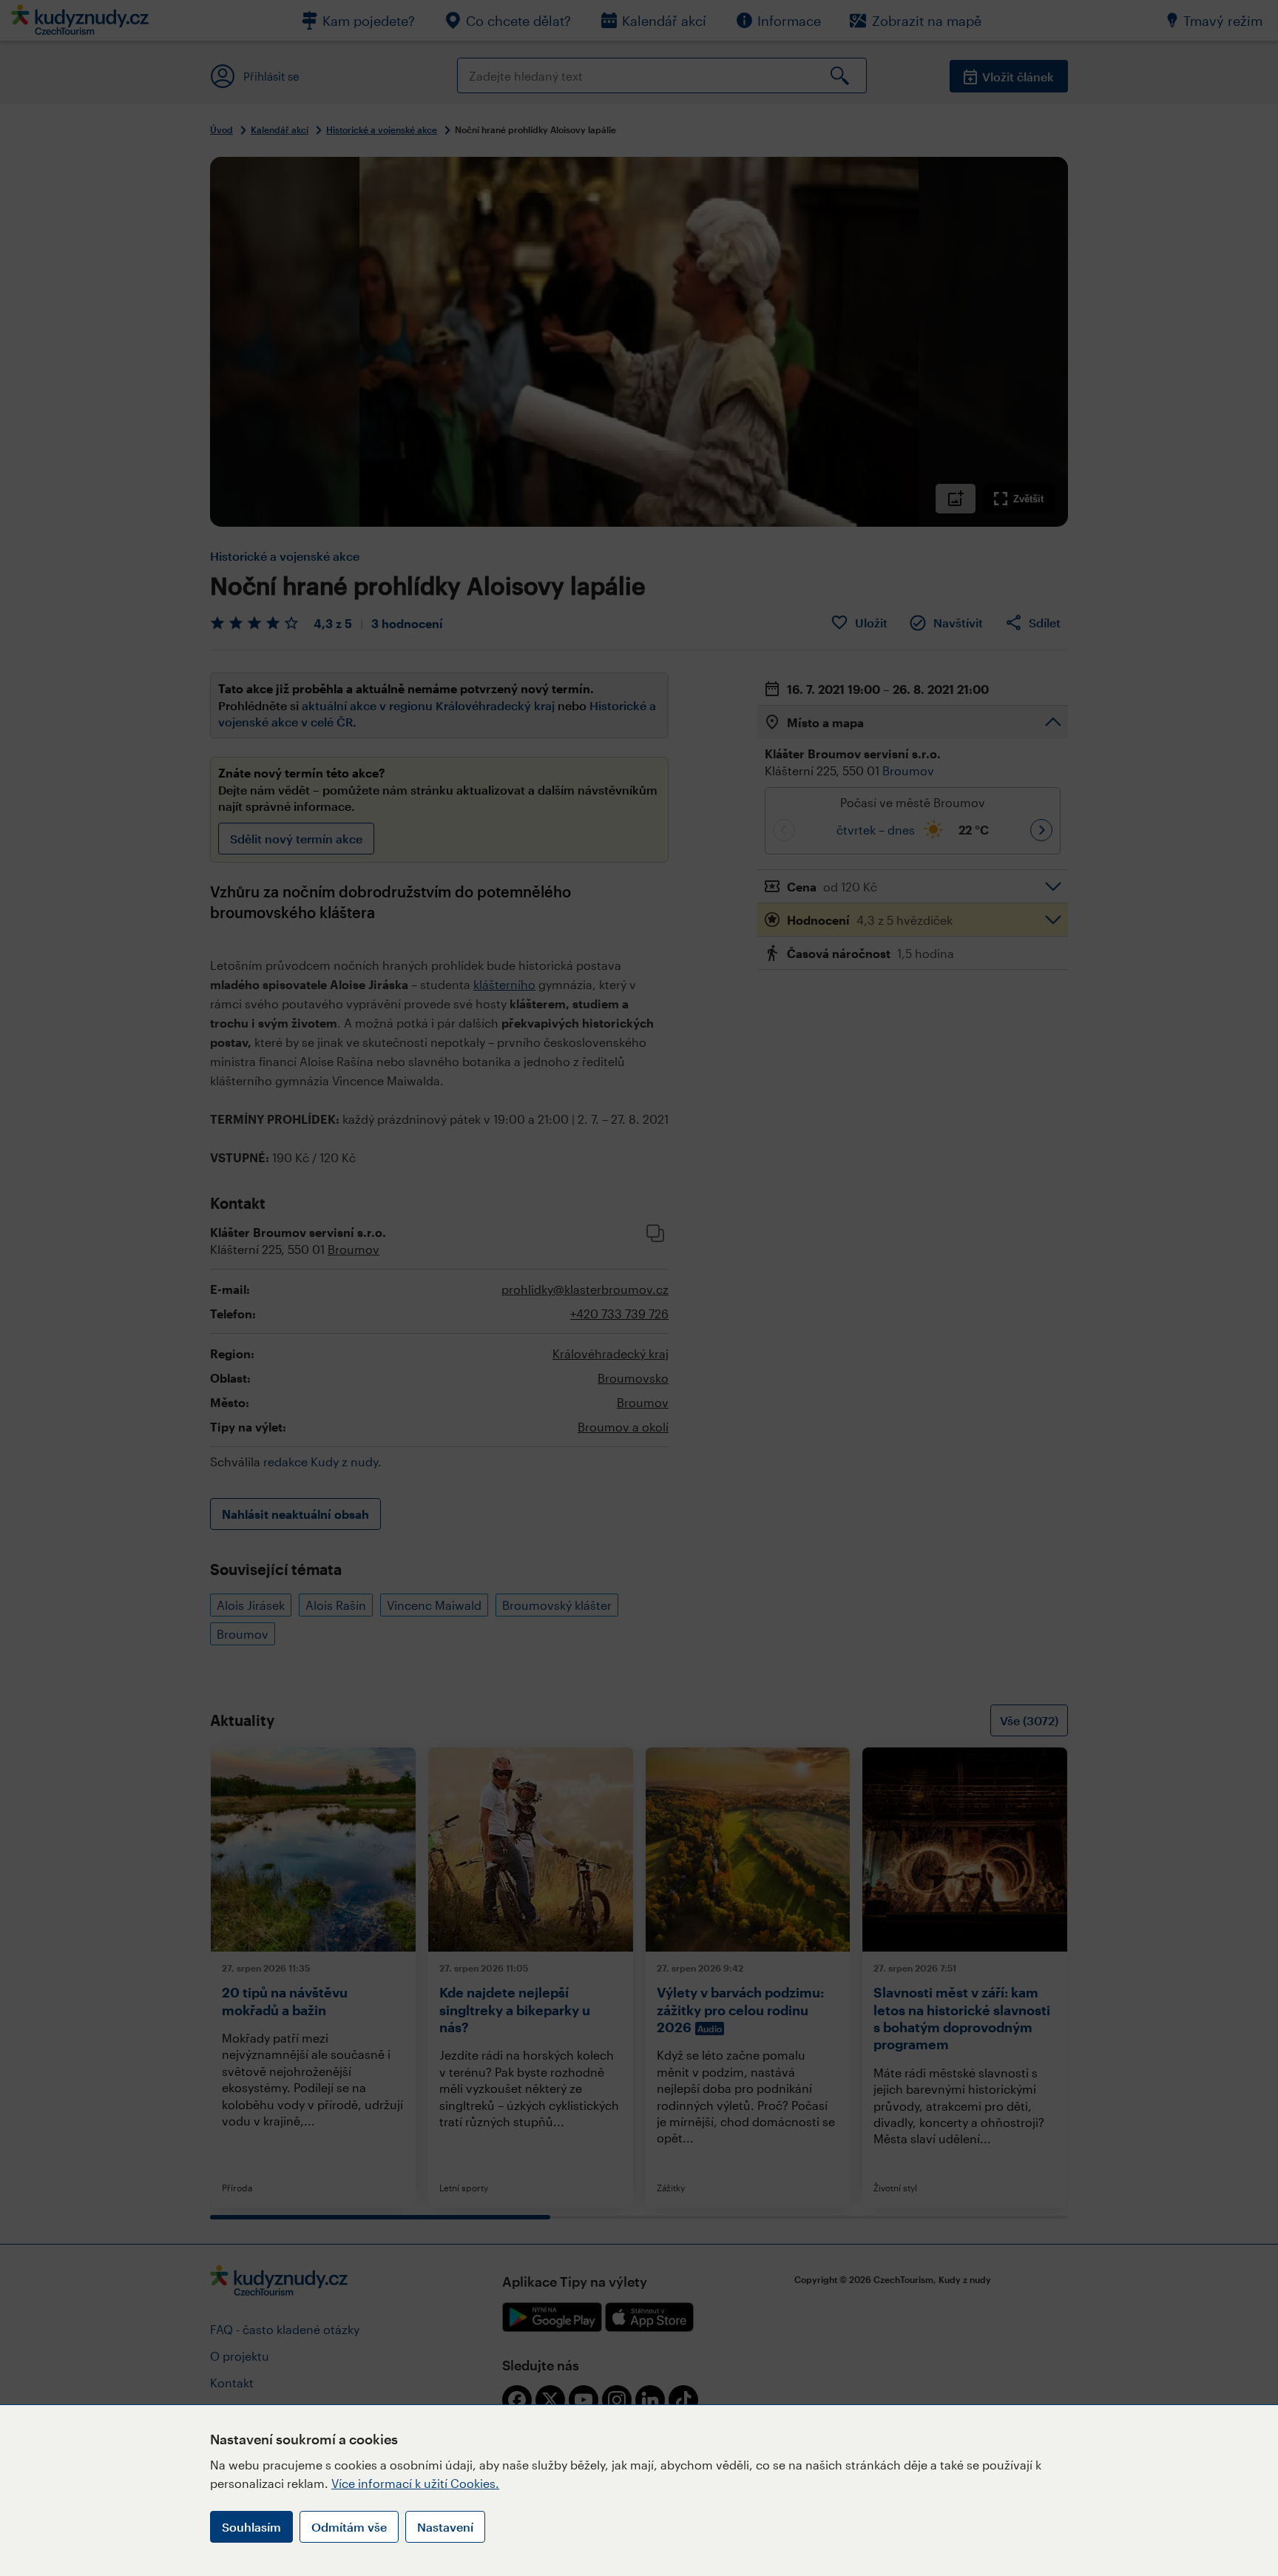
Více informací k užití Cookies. (415, 2483)
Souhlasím (251, 2527)
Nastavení (445, 2527)
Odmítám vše (349, 2527)
